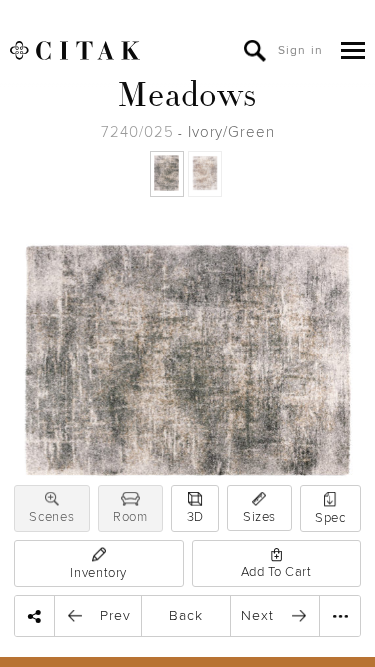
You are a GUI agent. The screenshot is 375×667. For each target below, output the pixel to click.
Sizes (259, 517)
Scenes (51, 517)
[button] (52, 499)
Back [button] (186, 615)
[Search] (255, 51)
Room (130, 517)
